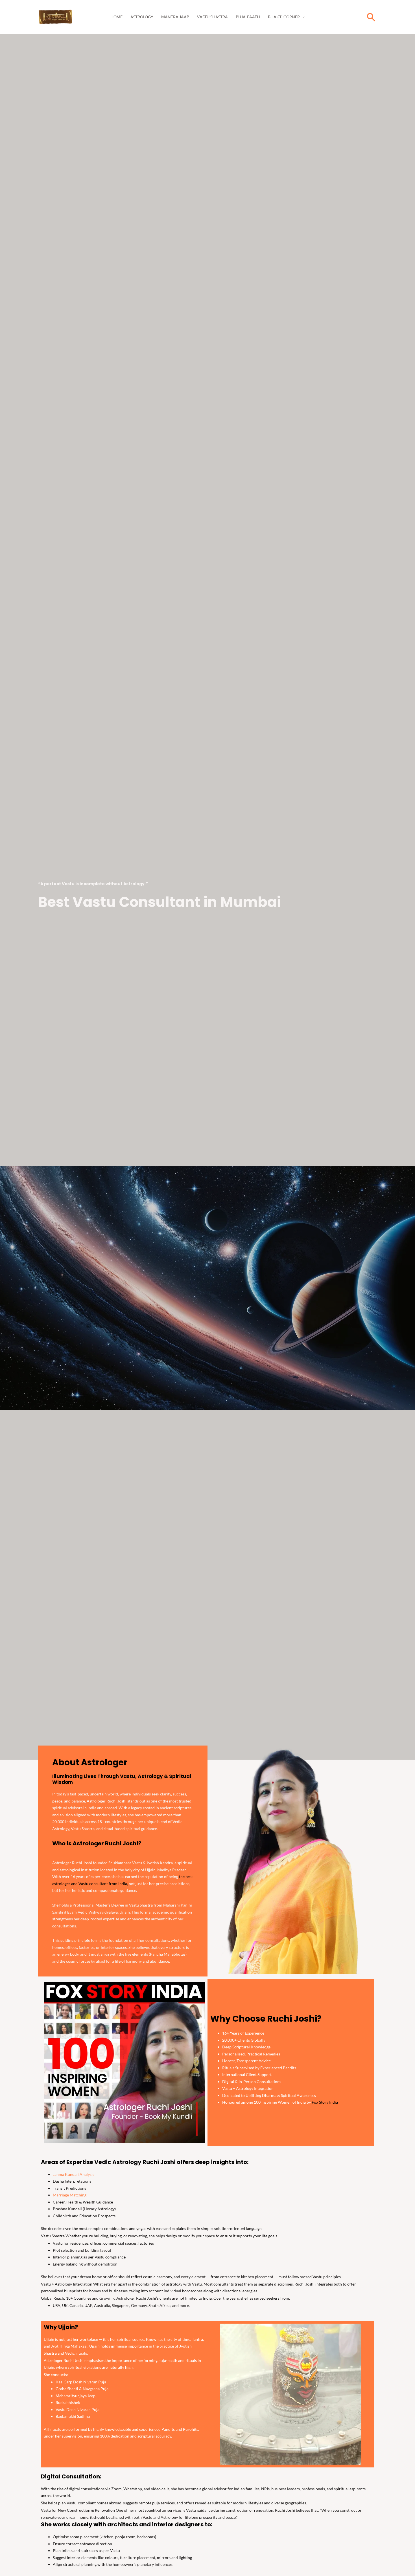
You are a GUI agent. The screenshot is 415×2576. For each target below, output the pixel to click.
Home (116, 17)
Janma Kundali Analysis (74, 2174)
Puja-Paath (248, 17)
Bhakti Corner (284, 17)
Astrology (142, 17)
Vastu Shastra (212, 17)
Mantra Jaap (175, 17)
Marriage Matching (70, 2195)
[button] (371, 17)
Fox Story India (325, 2102)
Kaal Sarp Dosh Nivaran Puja (81, 2382)
